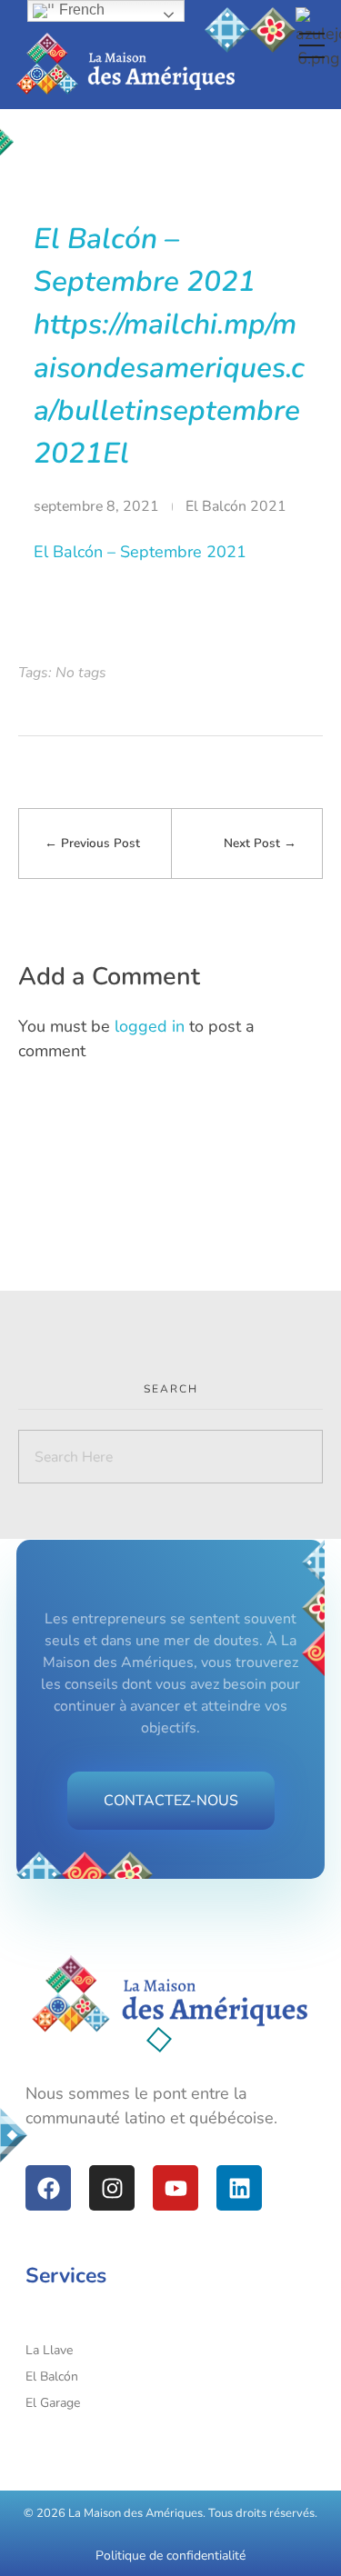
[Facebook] (48, 2188)
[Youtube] (176, 2188)
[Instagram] (112, 2188)
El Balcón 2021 (236, 506)
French (80, 10)
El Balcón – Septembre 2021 (140, 552)
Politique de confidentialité (170, 2556)
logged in (152, 1026)
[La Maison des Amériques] (170, 1995)
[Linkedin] (239, 2188)
